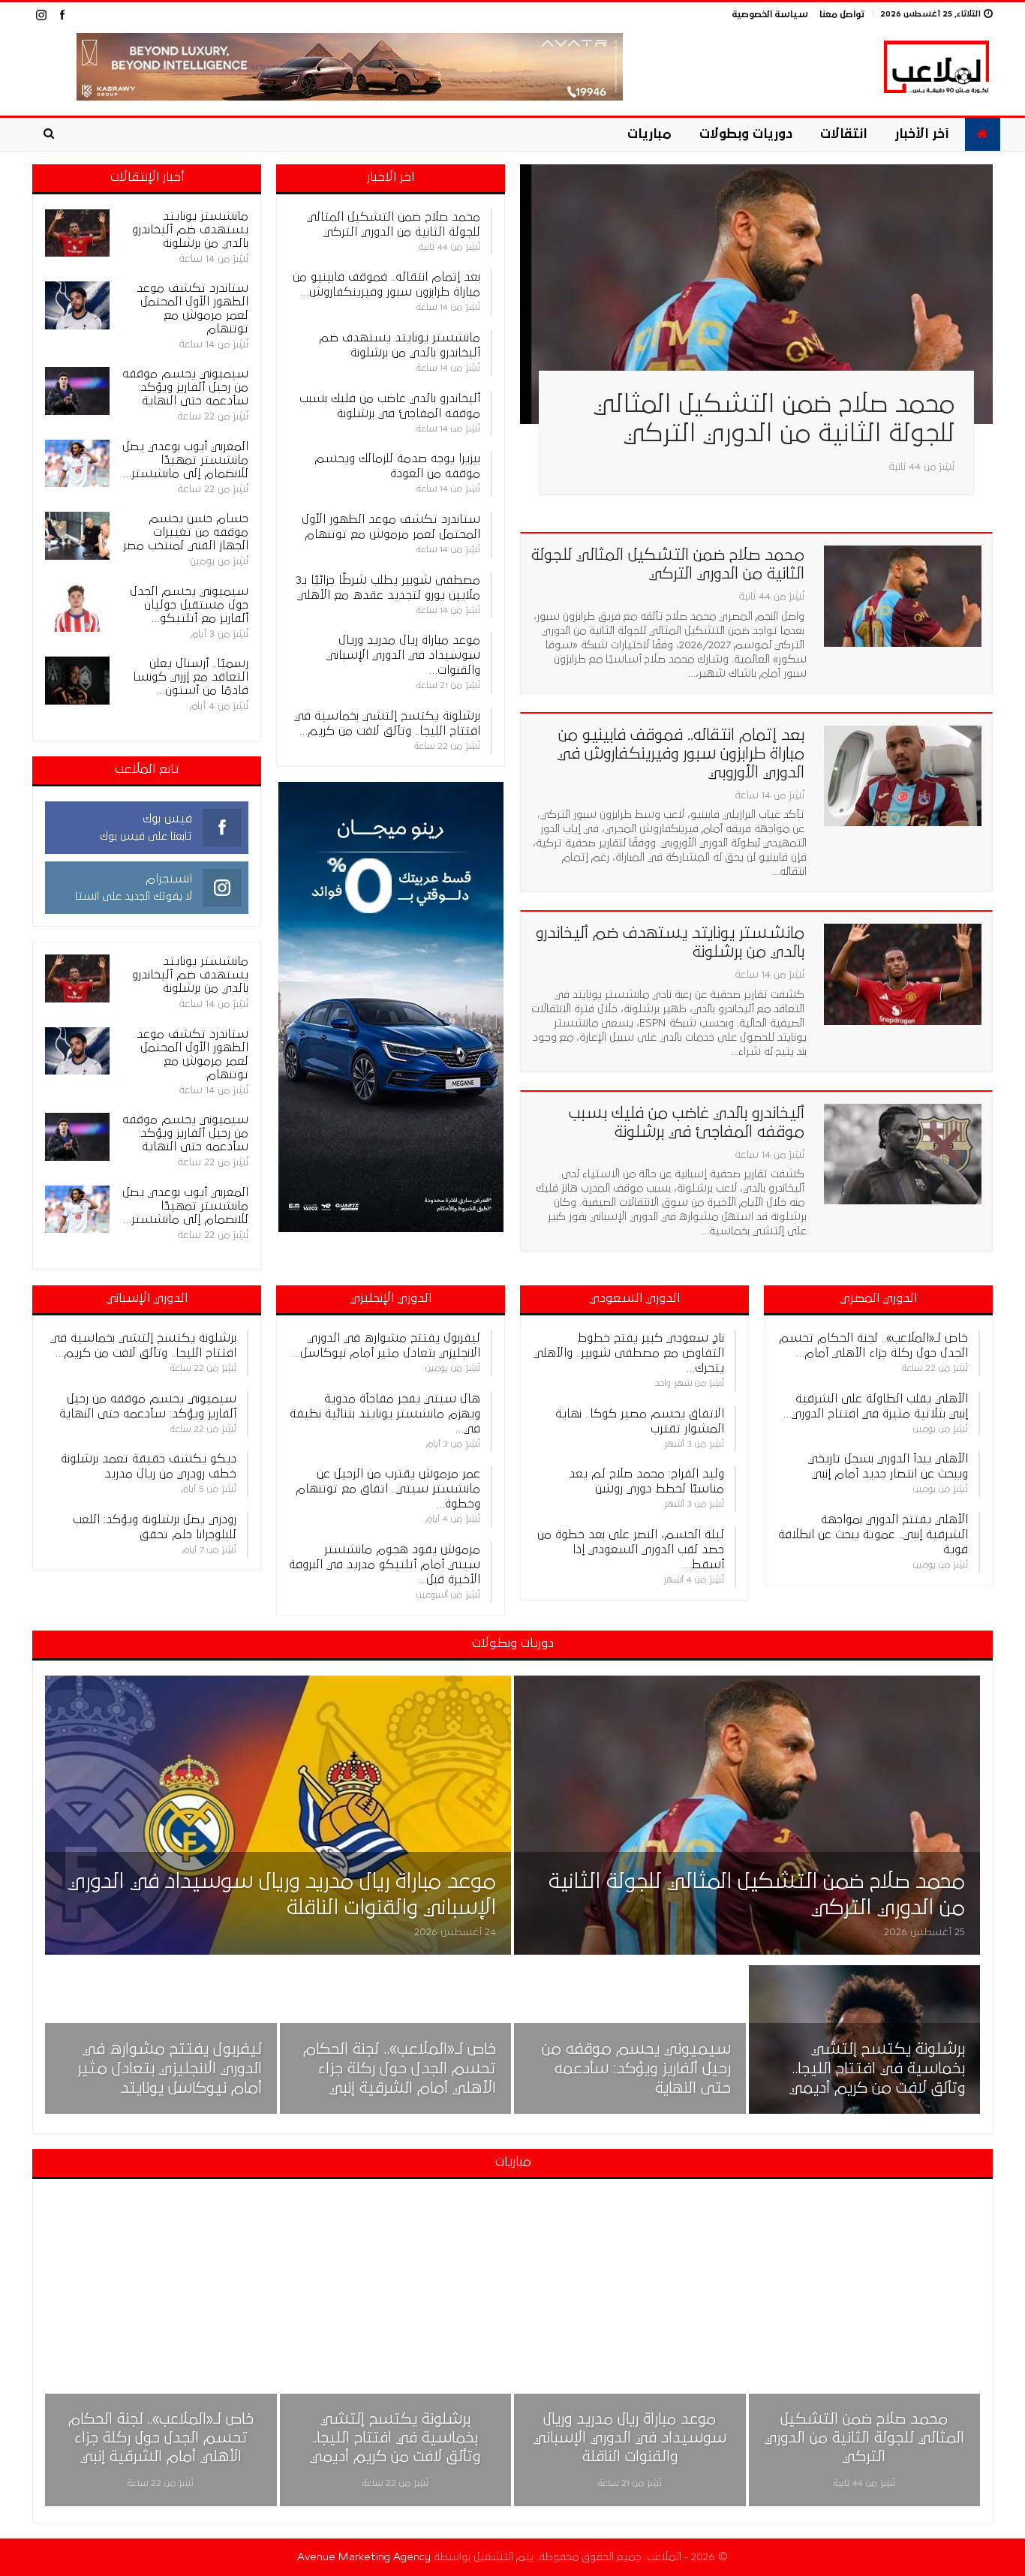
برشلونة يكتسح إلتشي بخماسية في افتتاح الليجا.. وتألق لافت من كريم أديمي (877, 2069)
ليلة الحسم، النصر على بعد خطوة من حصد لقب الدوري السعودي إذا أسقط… (631, 1550)
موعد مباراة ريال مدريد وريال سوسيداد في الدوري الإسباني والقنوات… (403, 655)
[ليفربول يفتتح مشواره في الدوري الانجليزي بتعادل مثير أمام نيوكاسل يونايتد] (161, 2039)
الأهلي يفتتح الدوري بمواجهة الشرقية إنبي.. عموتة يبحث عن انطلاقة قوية (873, 1534)
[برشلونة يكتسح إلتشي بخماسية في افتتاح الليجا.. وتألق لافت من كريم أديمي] (865, 2039)
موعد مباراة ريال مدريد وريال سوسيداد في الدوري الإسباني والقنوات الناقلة (630, 2438)
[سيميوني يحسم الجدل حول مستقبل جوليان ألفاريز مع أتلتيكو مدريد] (77, 609)
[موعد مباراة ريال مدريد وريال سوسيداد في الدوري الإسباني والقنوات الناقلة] (278, 1816)
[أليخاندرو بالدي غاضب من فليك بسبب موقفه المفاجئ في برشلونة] (903, 1154)
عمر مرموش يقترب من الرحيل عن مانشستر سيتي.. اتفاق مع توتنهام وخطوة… (388, 1489)
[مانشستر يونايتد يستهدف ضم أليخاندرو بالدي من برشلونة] (903, 974)
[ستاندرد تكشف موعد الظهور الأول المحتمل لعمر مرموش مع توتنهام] (77, 305)
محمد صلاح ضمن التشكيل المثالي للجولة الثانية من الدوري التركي (864, 2438)
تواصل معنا (842, 15)
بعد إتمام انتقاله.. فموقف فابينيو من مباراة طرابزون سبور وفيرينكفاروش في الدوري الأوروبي (681, 754)
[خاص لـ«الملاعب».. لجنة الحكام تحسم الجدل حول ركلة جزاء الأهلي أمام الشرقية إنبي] (396, 2039)
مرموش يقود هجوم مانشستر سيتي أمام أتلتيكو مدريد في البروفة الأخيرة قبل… (385, 1565)
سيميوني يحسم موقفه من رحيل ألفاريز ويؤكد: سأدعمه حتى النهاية (636, 2069)
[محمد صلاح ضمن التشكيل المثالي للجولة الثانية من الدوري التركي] (756, 295)
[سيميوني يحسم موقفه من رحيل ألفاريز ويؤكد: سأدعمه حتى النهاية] (77, 391)
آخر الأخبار (922, 134)
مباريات (649, 134)
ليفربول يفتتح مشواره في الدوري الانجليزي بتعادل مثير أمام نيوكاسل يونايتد (170, 2069)
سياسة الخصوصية (770, 15)
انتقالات (843, 134)
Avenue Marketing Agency (364, 2557)
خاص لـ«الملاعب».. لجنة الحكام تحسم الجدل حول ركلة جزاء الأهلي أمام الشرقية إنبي (400, 2069)
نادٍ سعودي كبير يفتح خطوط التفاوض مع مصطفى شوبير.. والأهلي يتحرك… (629, 1353)
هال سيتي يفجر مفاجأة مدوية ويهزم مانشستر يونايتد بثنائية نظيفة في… (385, 1414)
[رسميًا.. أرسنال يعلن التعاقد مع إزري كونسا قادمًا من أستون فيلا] (77, 681)
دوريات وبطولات (746, 134)
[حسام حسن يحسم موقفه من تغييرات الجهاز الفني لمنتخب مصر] (77, 536)
